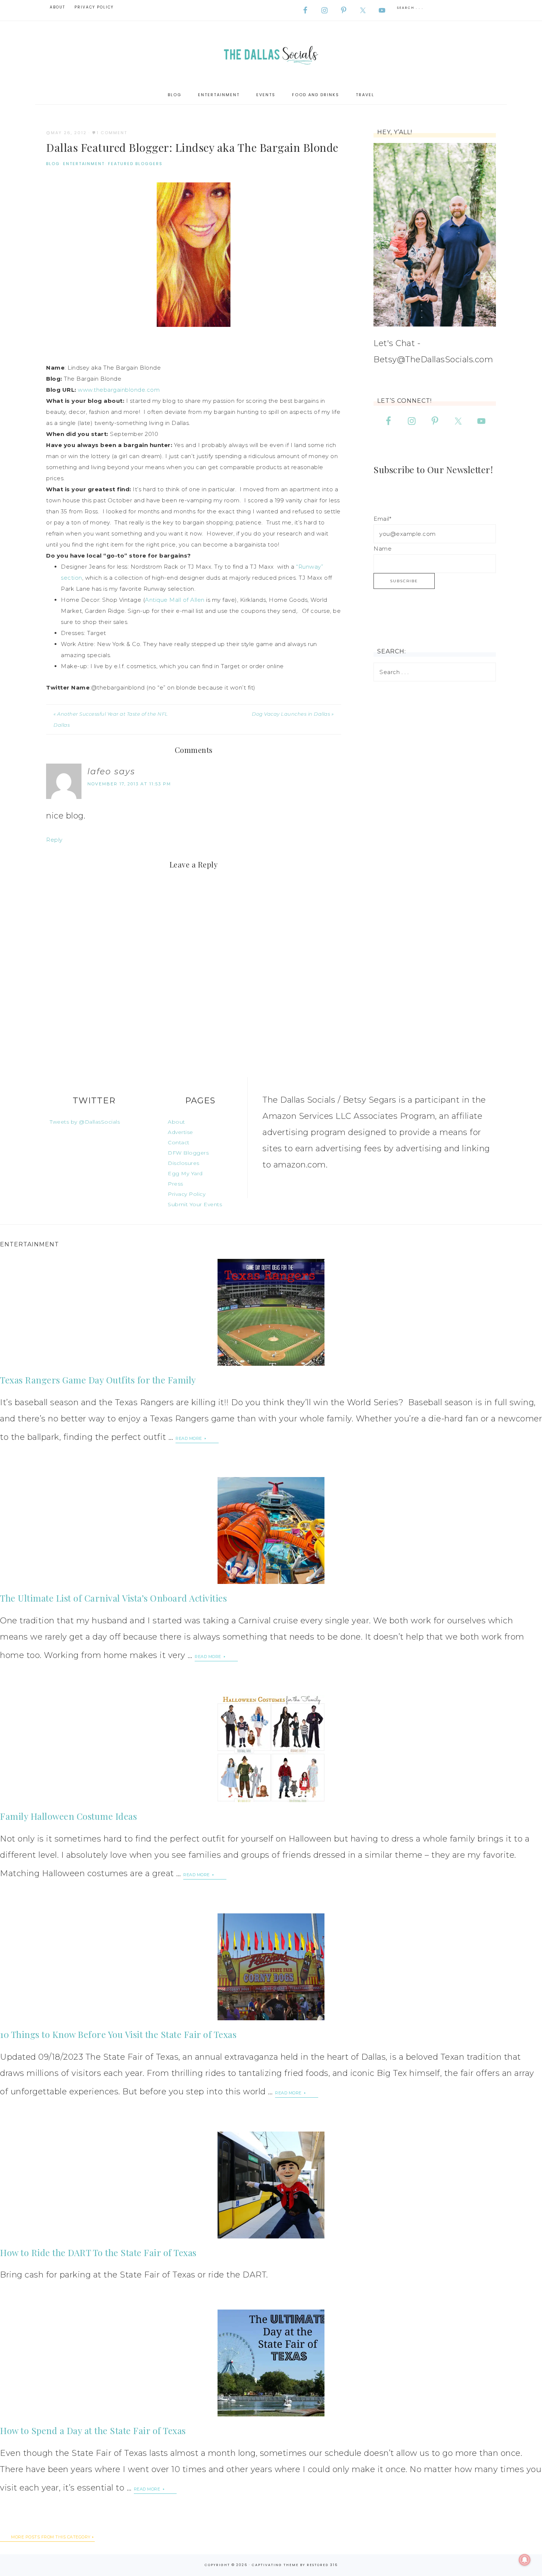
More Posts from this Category (51, 2537)
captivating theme (275, 2565)
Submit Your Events (195, 1204)
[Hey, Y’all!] (435, 235)
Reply (54, 840)
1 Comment (112, 133)
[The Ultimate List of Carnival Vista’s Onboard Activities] (271, 1530)
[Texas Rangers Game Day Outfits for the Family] (271, 1312)
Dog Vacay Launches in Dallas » (293, 714)
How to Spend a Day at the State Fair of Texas (93, 2430)
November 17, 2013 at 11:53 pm (129, 784)
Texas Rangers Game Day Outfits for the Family (98, 1380)
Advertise (180, 1132)
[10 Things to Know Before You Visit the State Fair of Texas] (271, 1967)
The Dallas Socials (271, 53)
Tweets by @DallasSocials (85, 1122)
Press (176, 1184)
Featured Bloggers (135, 164)
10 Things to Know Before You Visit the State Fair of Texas (118, 2034)
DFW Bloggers (188, 1153)
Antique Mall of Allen (175, 600)
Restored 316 (322, 2565)
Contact (179, 1142)
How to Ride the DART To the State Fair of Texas (98, 2252)
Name (383, 549)
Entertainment (84, 164)
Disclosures (184, 1163)
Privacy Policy (187, 1194)
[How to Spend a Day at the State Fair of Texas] (271, 2363)
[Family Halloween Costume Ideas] (271, 1749)
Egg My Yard (185, 1173)
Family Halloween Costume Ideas (68, 1816)
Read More (189, 1438)
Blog (53, 164)
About (176, 1122)
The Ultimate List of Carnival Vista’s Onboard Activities (113, 1598)
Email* (382, 519)
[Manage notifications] (525, 2560)
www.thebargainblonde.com (119, 390)
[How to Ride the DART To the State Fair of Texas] (271, 2185)
